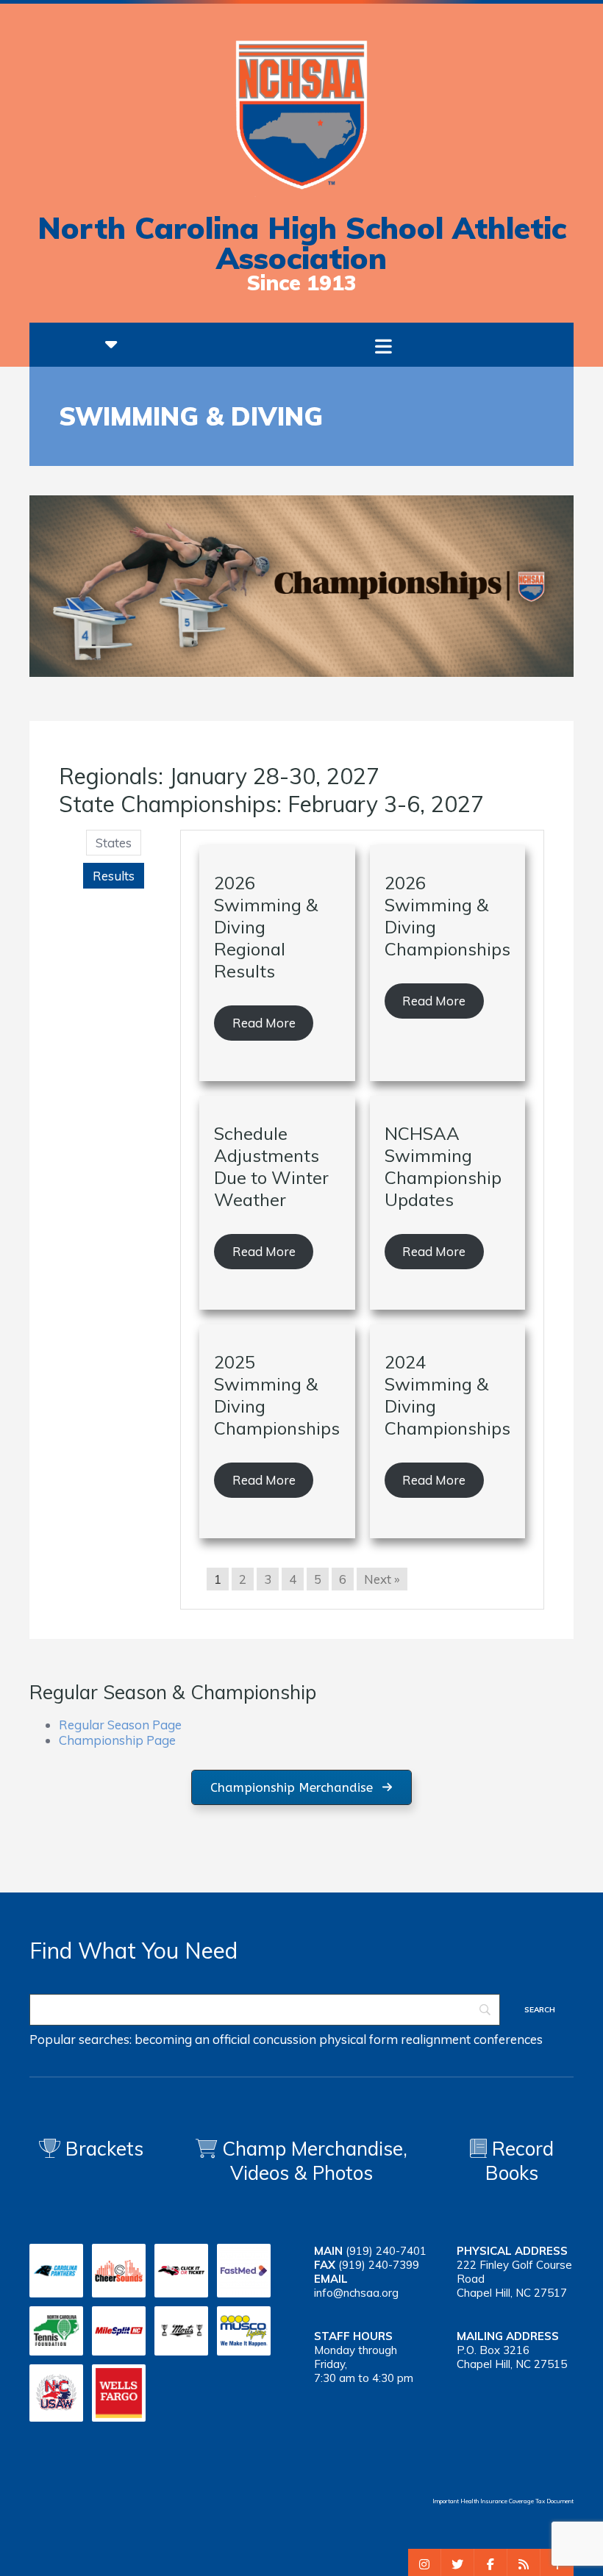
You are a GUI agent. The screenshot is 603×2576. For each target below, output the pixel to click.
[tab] (114, 843)
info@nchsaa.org (356, 2293)
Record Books (520, 2161)
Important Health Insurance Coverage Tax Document (503, 2501)
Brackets (102, 2149)
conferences (508, 2039)
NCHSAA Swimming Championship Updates (443, 1166)
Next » (382, 1579)
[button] (301, 1788)
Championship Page (117, 1740)
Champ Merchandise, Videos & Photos (315, 2161)
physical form (358, 2039)
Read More (264, 1023)
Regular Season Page (120, 1725)
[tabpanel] (362, 1220)
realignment (436, 2039)
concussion (285, 2039)
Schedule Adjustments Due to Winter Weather (271, 1166)
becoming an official (192, 2039)
